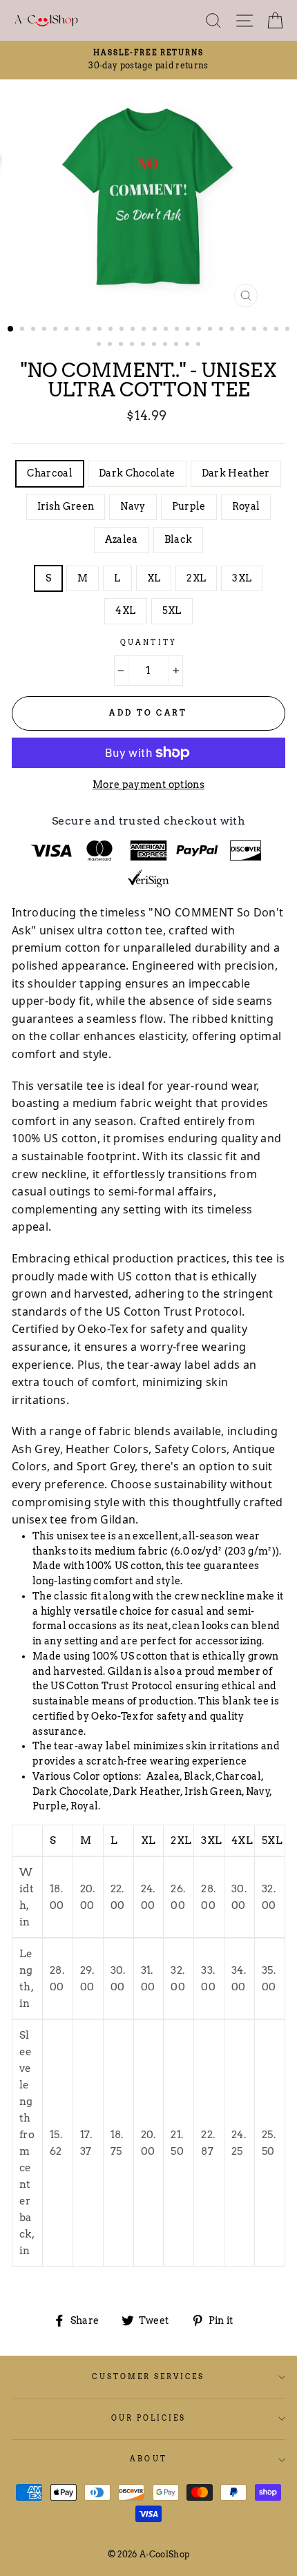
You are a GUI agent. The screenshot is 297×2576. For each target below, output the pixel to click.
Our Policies (149, 2418)
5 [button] (57, 330)
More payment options (148, 785)
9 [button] (101, 330)
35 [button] (189, 345)
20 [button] (222, 330)
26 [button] (289, 330)
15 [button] (167, 330)
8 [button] (90, 330)
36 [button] (200, 345)
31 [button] (144, 345)
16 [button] (178, 330)
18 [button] (200, 330)
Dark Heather (236, 473)
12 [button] (134, 330)
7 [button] (79, 330)
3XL (242, 578)
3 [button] (35, 330)
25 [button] (278, 330)
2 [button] (23, 330)
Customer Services (148, 2377)
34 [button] (178, 345)
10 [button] (112, 330)
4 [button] (46, 330)
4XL (125, 611)
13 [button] (145, 330)
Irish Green (66, 506)
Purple (189, 506)
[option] (148, 60)
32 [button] (155, 345)
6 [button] (68, 330)
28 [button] (111, 345)
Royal (246, 506)
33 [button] (166, 345)
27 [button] (100, 345)
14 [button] (156, 330)
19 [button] (211, 330)
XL (154, 578)
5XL (172, 611)
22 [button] (245, 330)
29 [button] (122, 345)
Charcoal (50, 473)
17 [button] (189, 330)
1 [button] (11, 329)
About (148, 2459)
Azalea (122, 539)
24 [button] (267, 330)
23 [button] (256, 330)
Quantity (148, 643)
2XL (196, 578)
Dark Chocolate (137, 473)
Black (179, 539)
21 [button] (233, 330)
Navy (133, 506)
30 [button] (133, 345)
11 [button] (123, 330)
